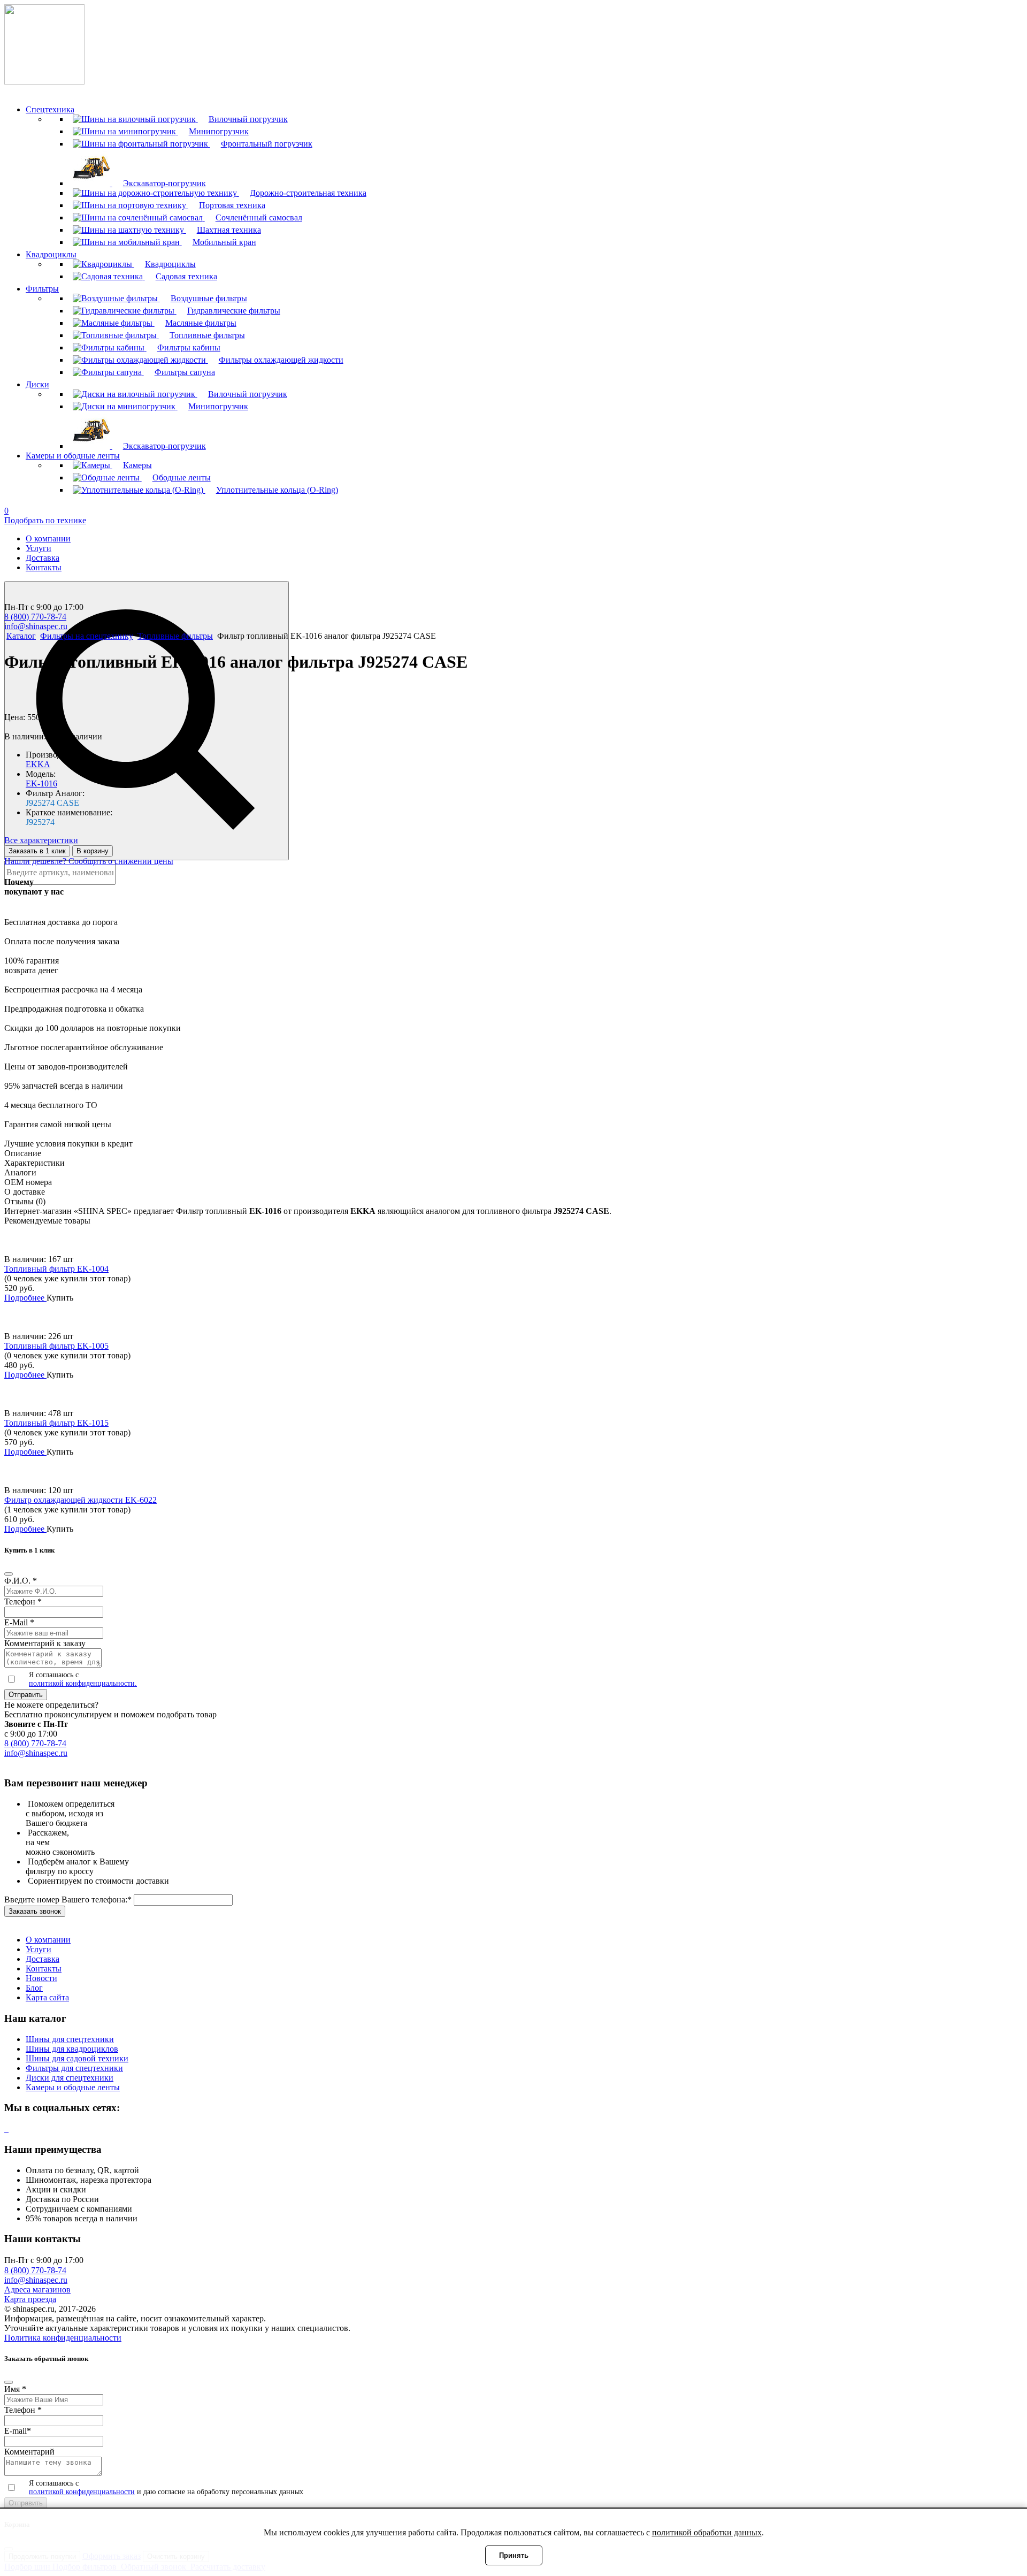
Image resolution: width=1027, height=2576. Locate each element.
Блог (34, 1988)
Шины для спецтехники (70, 2039)
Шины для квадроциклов (72, 2049)
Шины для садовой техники (77, 2058)
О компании (48, 538)
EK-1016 (41, 783)
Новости (41, 1978)
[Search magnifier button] (147, 721)
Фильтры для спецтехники (74, 2068)
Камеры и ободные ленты (73, 2087)
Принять (514, 2555)
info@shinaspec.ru (36, 626)
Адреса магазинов (37, 2290)
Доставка (43, 558)
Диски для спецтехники (70, 2078)
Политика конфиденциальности (63, 2338)
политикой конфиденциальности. (83, 1683)
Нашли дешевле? (36, 861)
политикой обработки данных (707, 2532)
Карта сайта (47, 1997)
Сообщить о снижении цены (121, 861)
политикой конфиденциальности (82, 2492)
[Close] (9, 1574)
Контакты (44, 567)
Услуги (39, 548)
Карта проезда (30, 2299)
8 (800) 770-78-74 (35, 617)
